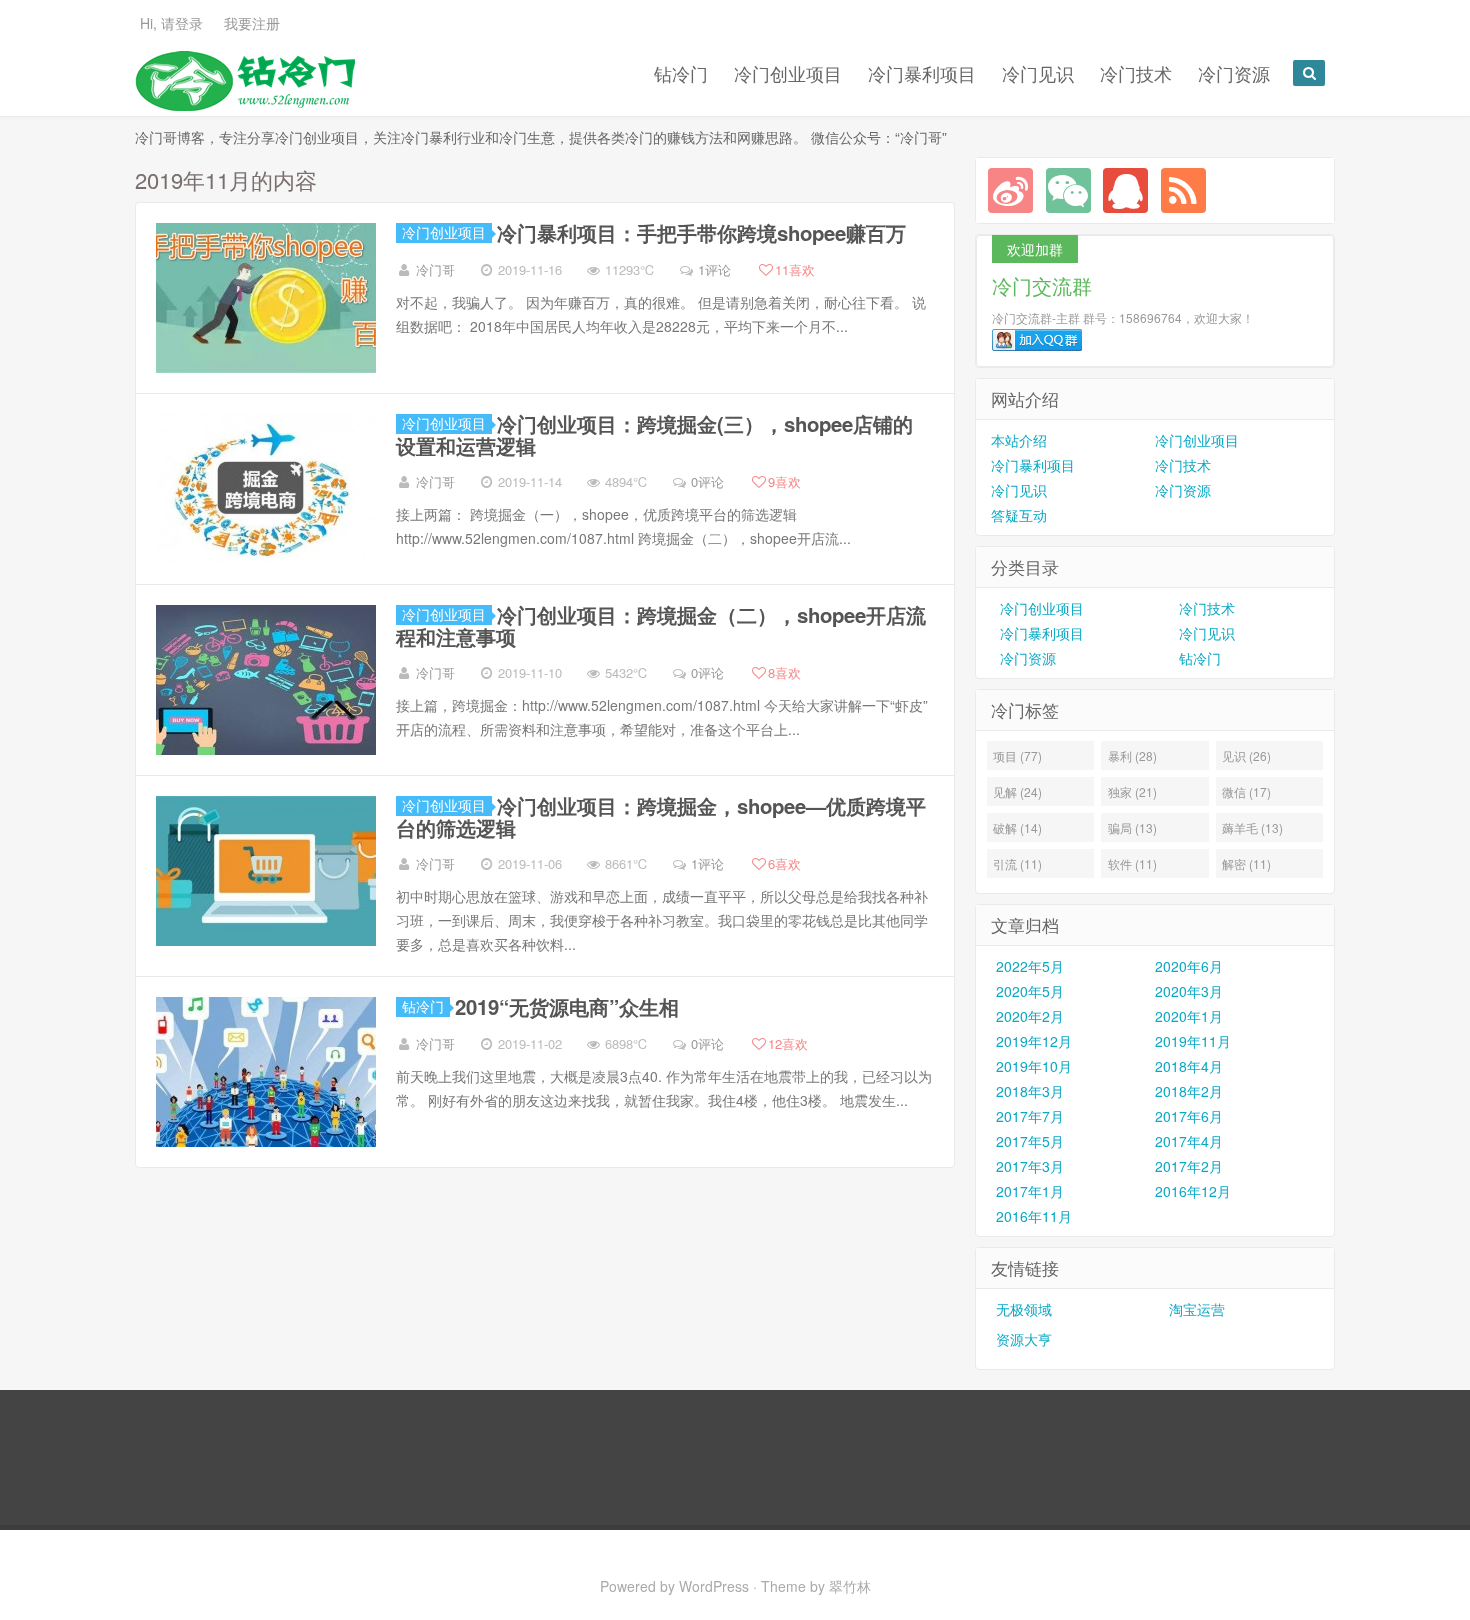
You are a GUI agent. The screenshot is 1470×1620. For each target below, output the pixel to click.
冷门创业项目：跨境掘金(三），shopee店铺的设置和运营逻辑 (654, 434)
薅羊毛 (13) (1252, 827)
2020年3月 (1189, 991)
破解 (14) (1017, 827)
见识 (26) (1246, 755)
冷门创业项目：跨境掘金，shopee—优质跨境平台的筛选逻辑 (661, 816)
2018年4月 (1189, 1066)
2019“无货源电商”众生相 (567, 1006)
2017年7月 (1030, 1116)
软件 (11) (1132, 863)
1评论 (714, 269)
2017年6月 (1189, 1116)
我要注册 (252, 23)
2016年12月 (1193, 1191)
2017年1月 (1030, 1191)
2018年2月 (1189, 1091)
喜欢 (795, 269)
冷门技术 (1136, 73)
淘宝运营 (1197, 1309)
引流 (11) (1017, 863)
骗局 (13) (1132, 827)
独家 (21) (1132, 791)
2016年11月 (1034, 1216)
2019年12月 (1034, 1041)
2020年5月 (1030, 991)
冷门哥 (435, 269)
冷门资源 (1234, 73)
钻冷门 (681, 73)
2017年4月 (1189, 1141)
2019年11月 (1193, 1041)
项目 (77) (1017, 755)
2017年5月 (1030, 1141)
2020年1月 (1189, 1016)
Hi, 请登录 (171, 23)
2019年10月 (1034, 1066)
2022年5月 (1030, 966)
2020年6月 (1189, 966)
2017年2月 (1189, 1166)
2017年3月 (1030, 1166)
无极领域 (1024, 1309)
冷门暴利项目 (922, 73)
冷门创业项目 (788, 73)
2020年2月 (1030, 1016)
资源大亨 (1024, 1339)
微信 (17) (1246, 791)
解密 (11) (1246, 863)
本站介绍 (1019, 440)
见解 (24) (1017, 791)
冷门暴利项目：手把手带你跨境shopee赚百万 (701, 232)
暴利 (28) (1132, 755)
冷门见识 (1038, 73)
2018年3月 (1030, 1091)
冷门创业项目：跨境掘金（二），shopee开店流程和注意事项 (661, 625)
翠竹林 (850, 1586)
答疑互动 (1019, 515)
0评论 (707, 481)
